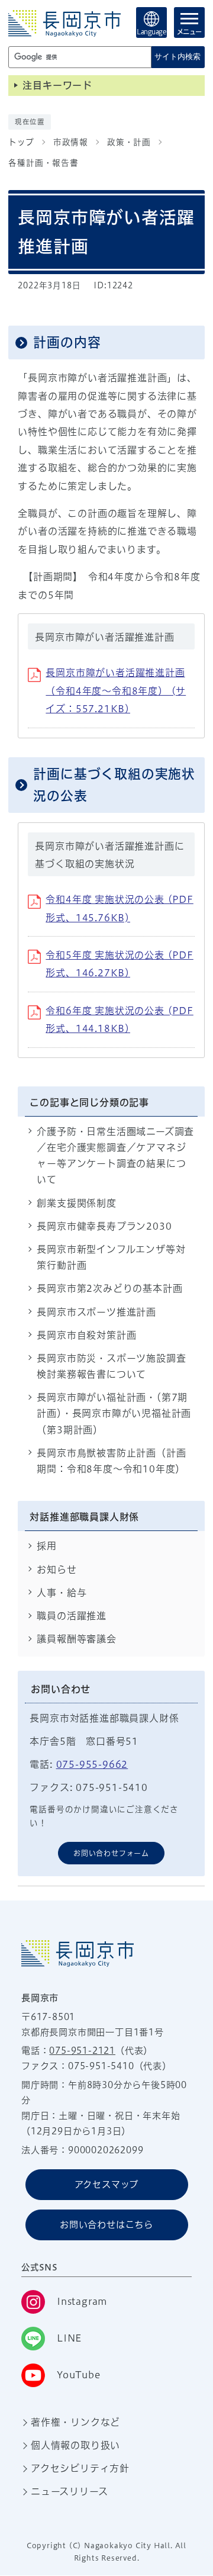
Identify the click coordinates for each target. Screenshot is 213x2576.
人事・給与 (62, 1593)
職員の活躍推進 (72, 1616)
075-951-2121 (82, 2051)
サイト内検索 (177, 57)
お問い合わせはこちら (106, 2225)
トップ (21, 142)
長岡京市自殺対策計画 (86, 1335)
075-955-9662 (92, 1764)
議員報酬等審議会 (76, 1639)
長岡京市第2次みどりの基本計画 (109, 1288)
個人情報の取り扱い (75, 2445)
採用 (47, 1546)
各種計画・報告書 (43, 163)
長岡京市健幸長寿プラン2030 (104, 1226)
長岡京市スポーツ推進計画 (96, 1312)
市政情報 (71, 142)
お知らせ (57, 1570)
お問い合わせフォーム (111, 1853)
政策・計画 (129, 142)
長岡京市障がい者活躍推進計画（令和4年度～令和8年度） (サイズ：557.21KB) (116, 691)
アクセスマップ (107, 2184)
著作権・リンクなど (75, 2422)
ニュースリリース (69, 2491)
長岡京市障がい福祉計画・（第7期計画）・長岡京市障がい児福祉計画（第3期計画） (114, 1413)
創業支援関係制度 (76, 1203)
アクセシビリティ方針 (80, 2468)
